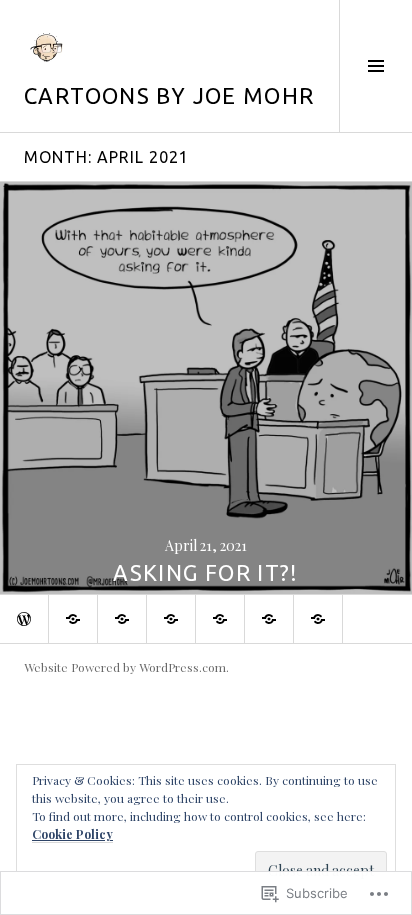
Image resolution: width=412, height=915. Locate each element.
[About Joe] (73, 619)
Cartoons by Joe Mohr (169, 95)
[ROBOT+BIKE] (269, 619)
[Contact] (318, 619)
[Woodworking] (171, 619)
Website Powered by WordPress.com (125, 667)
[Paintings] (122, 619)
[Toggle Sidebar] (375, 66)
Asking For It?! (206, 572)
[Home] (24, 619)
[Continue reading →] (206, 388)
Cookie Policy (72, 834)
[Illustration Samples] (220, 619)
